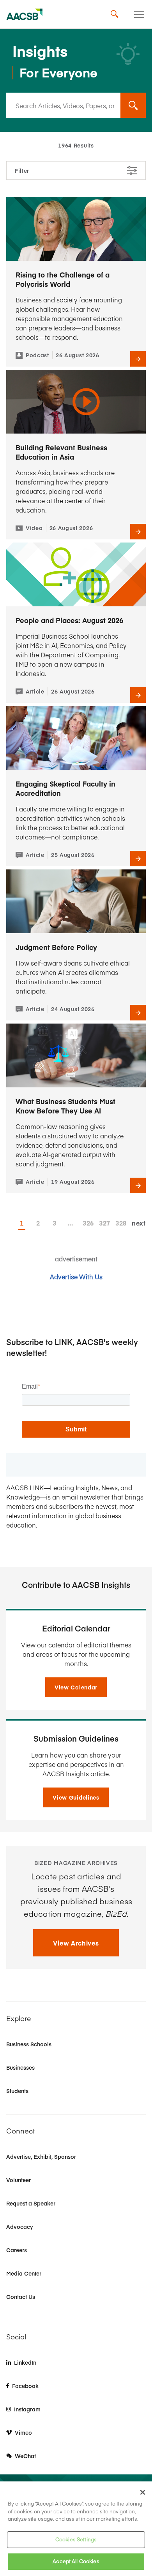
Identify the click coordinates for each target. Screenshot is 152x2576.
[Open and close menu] (139, 14)
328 (119, 1223)
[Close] (143, 2492)
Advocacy (20, 2227)
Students (17, 2091)
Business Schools (29, 2044)
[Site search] (115, 14)
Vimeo (23, 2432)
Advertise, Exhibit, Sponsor (41, 2156)
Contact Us (21, 2297)
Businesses (20, 2067)
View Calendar (76, 1687)
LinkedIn (25, 2362)
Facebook (25, 2386)
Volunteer (19, 2180)
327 (103, 1223)
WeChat (25, 2456)
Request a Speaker (31, 2203)
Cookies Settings (76, 2539)
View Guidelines (76, 1797)
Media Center (24, 2273)
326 (86, 1223)
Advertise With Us (76, 1277)
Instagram (27, 2409)
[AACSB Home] (25, 14)
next (139, 1223)
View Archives (76, 1943)
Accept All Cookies (76, 2561)
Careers (17, 2250)
